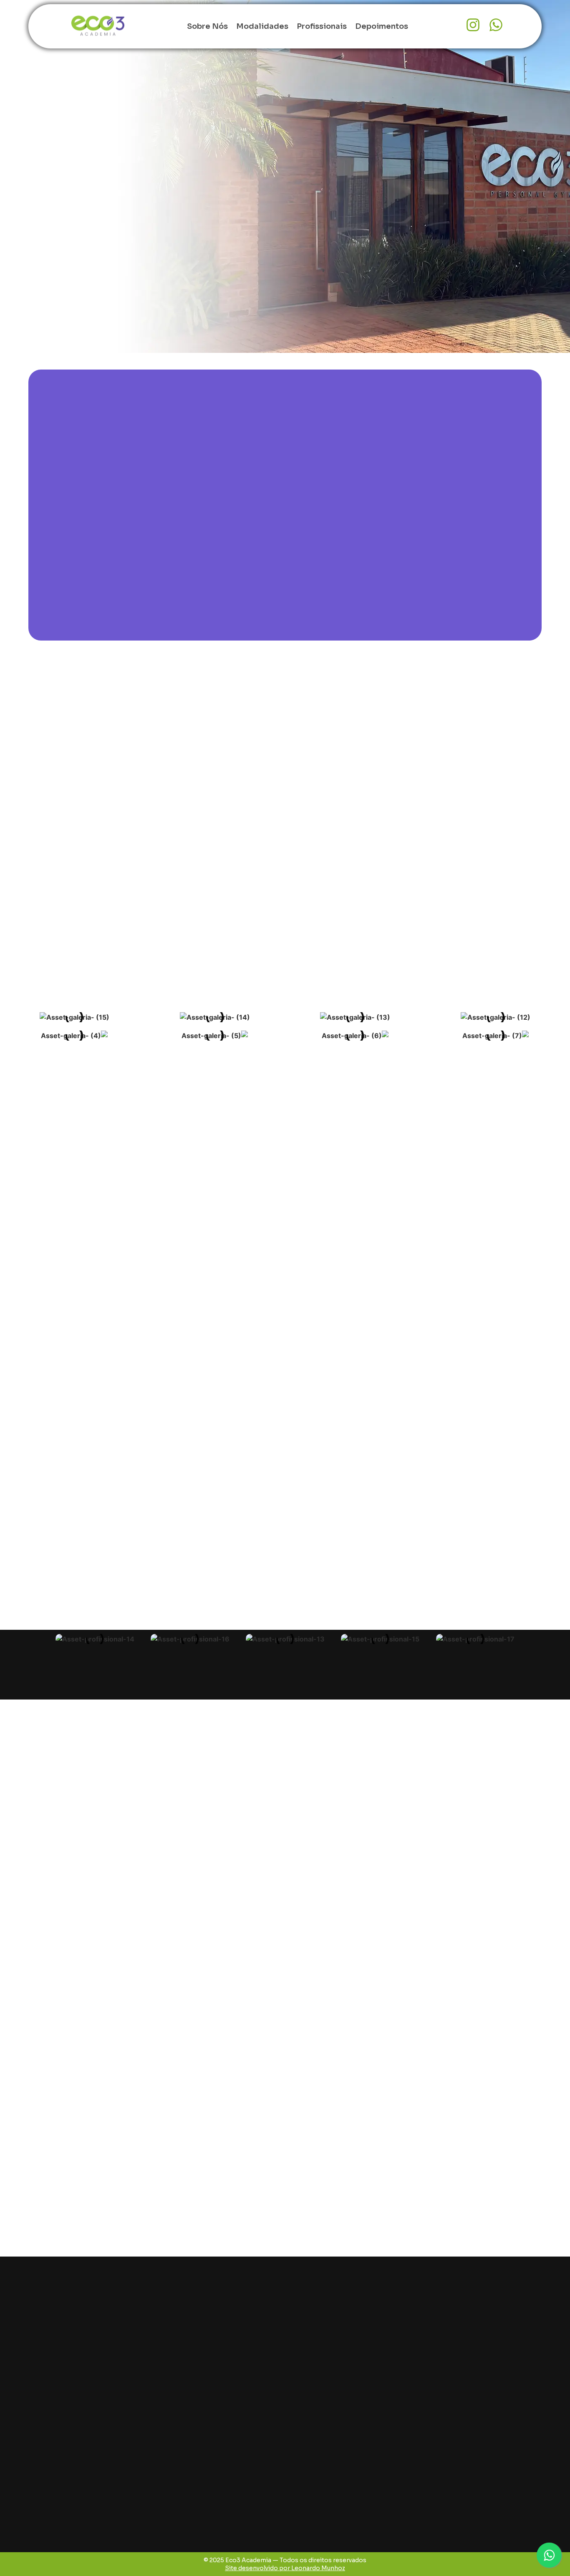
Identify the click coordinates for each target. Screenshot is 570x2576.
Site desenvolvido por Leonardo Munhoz (285, 2568)
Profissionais (322, 26)
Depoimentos (382, 26)
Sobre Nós (207, 26)
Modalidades (262, 26)
